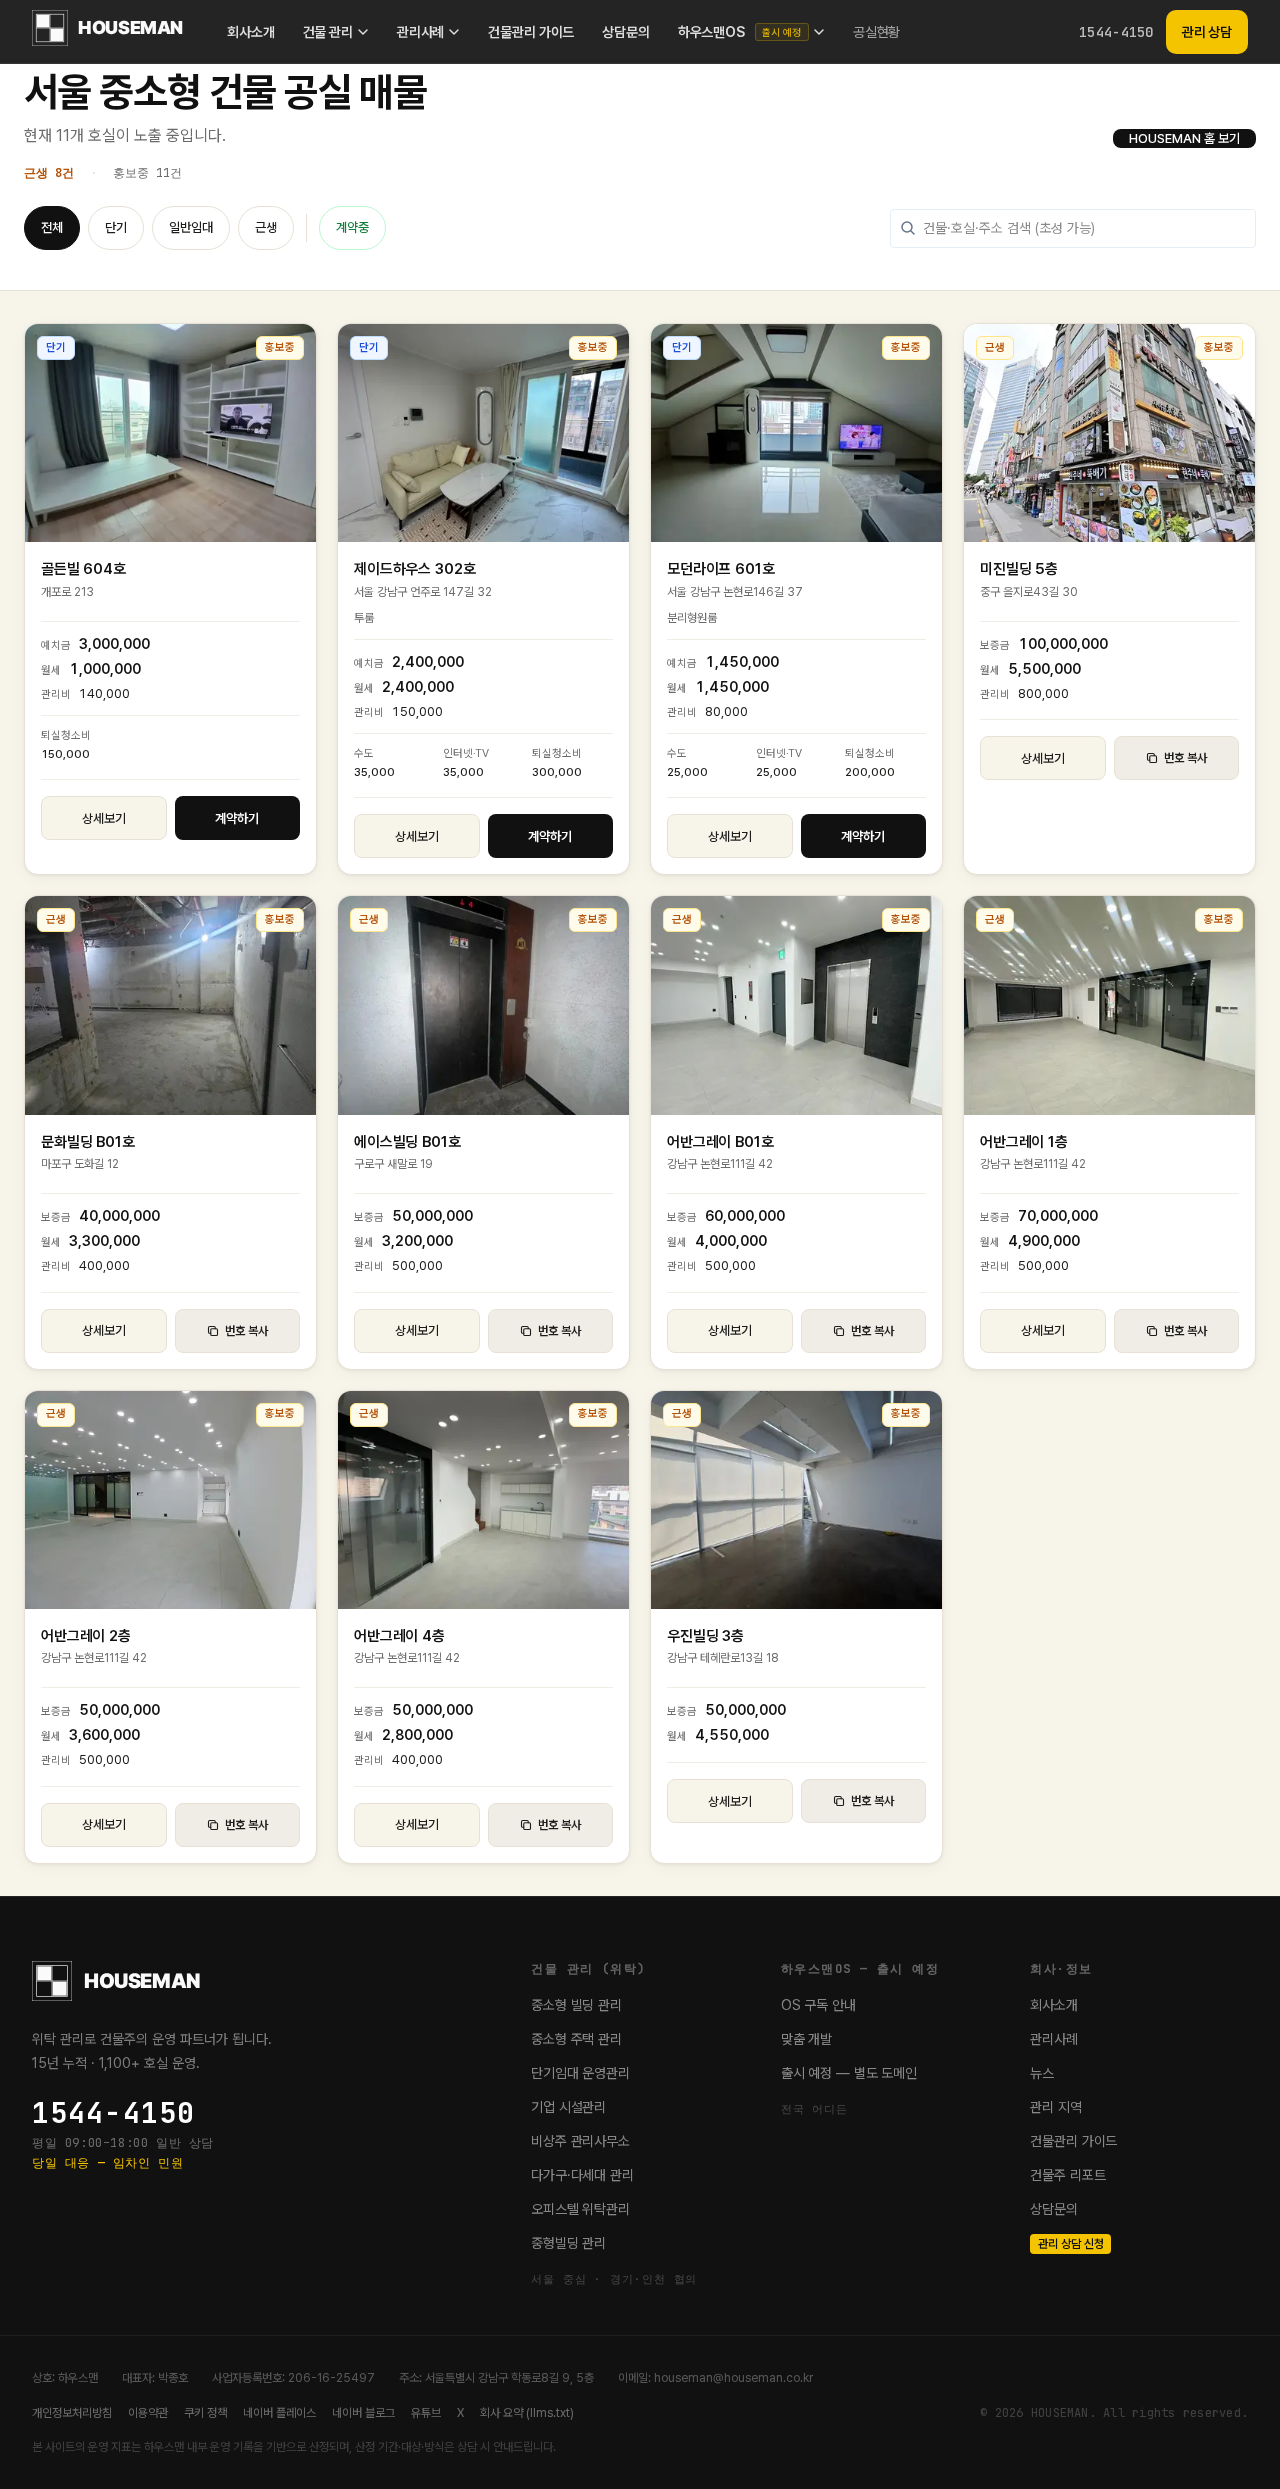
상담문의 (625, 32)
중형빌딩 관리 (568, 2243)
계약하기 (237, 818)
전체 (52, 227)
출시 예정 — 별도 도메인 (849, 2073)
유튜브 (426, 2413)
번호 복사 (1185, 758)
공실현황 (876, 32)
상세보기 (104, 818)
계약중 (352, 227)
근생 (266, 227)
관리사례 (420, 32)
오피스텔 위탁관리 (580, 2209)
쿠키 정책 (205, 2413)
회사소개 (250, 32)
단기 (116, 227)
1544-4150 (1116, 32)
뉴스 (1042, 2073)
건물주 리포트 (1067, 2175)
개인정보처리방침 (72, 2413)
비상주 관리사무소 (580, 2141)
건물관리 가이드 (531, 32)
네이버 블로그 (363, 2413)
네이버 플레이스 (279, 2413)
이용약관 (148, 2413)
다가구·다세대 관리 (582, 2175)
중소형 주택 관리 (576, 2039)
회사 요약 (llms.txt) (527, 2413)
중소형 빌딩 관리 (576, 2005)
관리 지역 (1055, 2107)
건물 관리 (328, 32)
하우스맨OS (740, 32)
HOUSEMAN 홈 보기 (1184, 138)
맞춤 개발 (806, 2039)
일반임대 (191, 227)
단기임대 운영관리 (580, 2073)
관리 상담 (1207, 32)
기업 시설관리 (568, 2107)
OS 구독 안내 (818, 2005)
